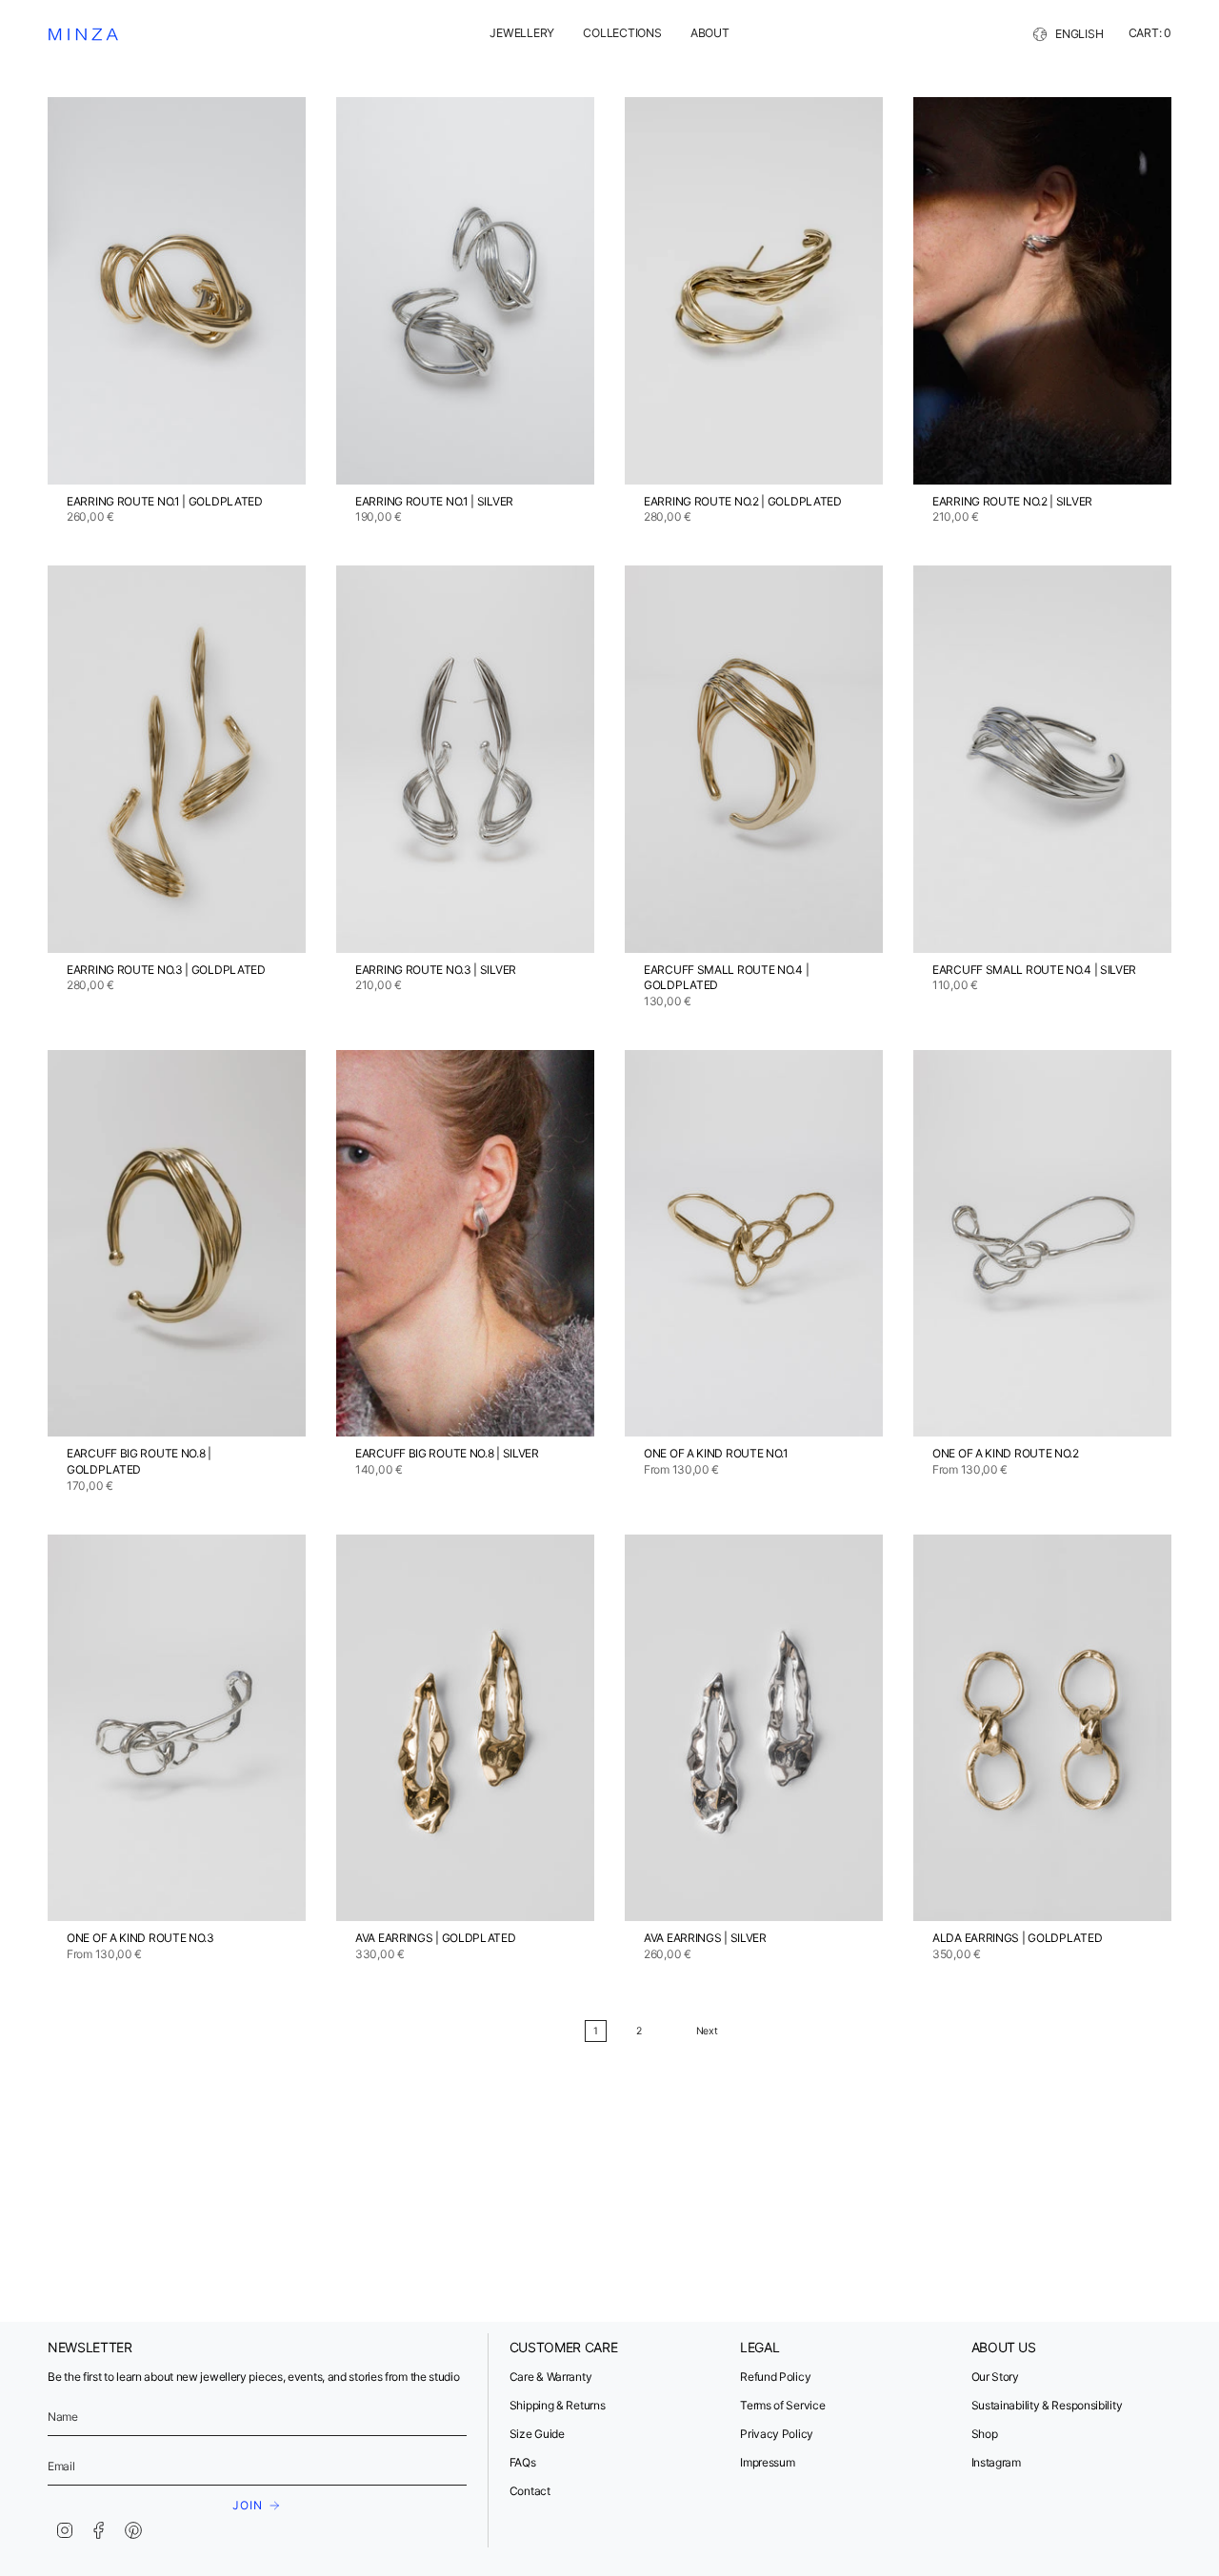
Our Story (995, 2377)
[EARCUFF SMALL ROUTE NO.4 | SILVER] (1042, 759)
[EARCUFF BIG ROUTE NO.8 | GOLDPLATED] (177, 1244)
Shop (985, 2434)
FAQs (523, 2462)
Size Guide (537, 2434)
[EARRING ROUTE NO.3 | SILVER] (465, 759)
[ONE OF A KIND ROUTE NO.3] (177, 1728)
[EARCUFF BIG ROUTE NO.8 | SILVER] (465, 1244)
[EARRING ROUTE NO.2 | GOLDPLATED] (754, 291)
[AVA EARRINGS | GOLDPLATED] (465, 1728)
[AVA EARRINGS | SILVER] (754, 1728)
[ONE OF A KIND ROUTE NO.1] (754, 1244)
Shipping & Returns (558, 2405)
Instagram (996, 2462)
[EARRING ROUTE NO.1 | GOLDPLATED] (177, 291)
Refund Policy (775, 2377)
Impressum (767, 2462)
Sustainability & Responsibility (1047, 2405)
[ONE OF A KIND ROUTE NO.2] (1042, 1244)
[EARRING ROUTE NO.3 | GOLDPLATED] (177, 759)
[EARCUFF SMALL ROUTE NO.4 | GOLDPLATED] (754, 759)
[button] (522, 35)
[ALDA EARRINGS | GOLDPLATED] (1042, 1728)
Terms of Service (782, 2405)
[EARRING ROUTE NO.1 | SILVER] (465, 291)
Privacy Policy (777, 2434)
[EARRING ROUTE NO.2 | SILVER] (1042, 291)
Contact (530, 2491)
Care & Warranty (551, 2377)
